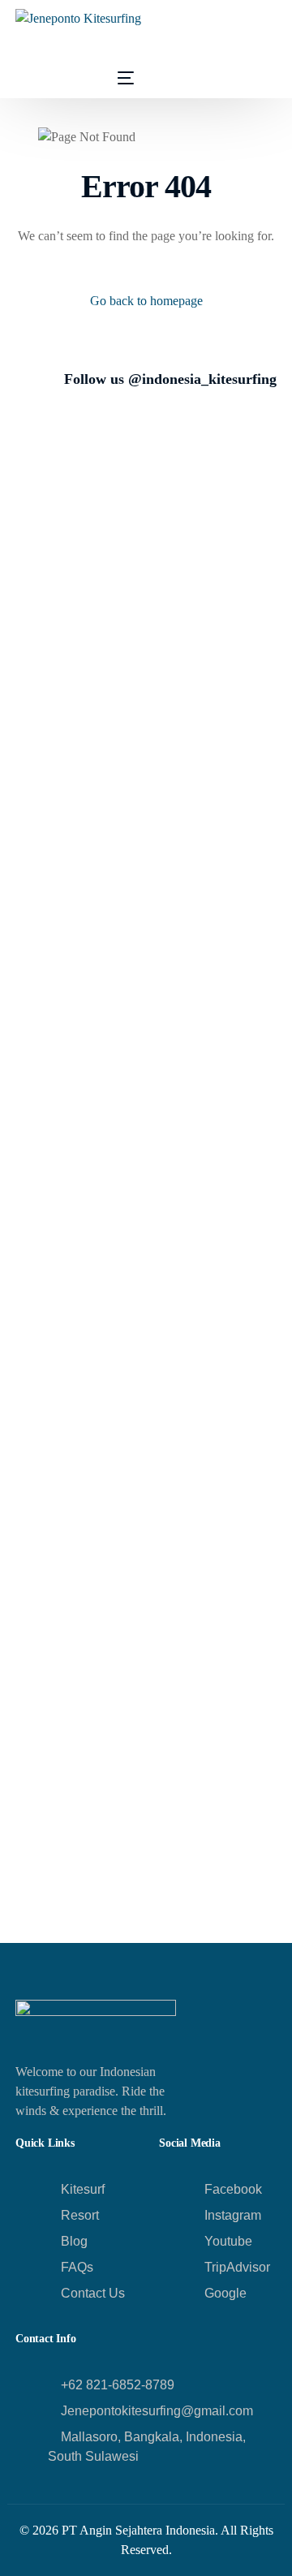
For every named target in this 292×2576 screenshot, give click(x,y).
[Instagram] (80, 77)
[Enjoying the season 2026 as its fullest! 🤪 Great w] (71, 487)
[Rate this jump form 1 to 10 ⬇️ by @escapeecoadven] (71, 1857)
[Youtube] (54, 77)
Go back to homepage (146, 301)
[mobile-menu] (114, 78)
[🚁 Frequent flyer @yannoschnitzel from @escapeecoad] (221, 497)
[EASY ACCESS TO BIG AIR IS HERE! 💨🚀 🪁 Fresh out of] (221, 1177)
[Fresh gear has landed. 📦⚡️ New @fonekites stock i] (71, 778)
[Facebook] (28, 77)
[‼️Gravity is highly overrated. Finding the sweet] (221, 1857)
